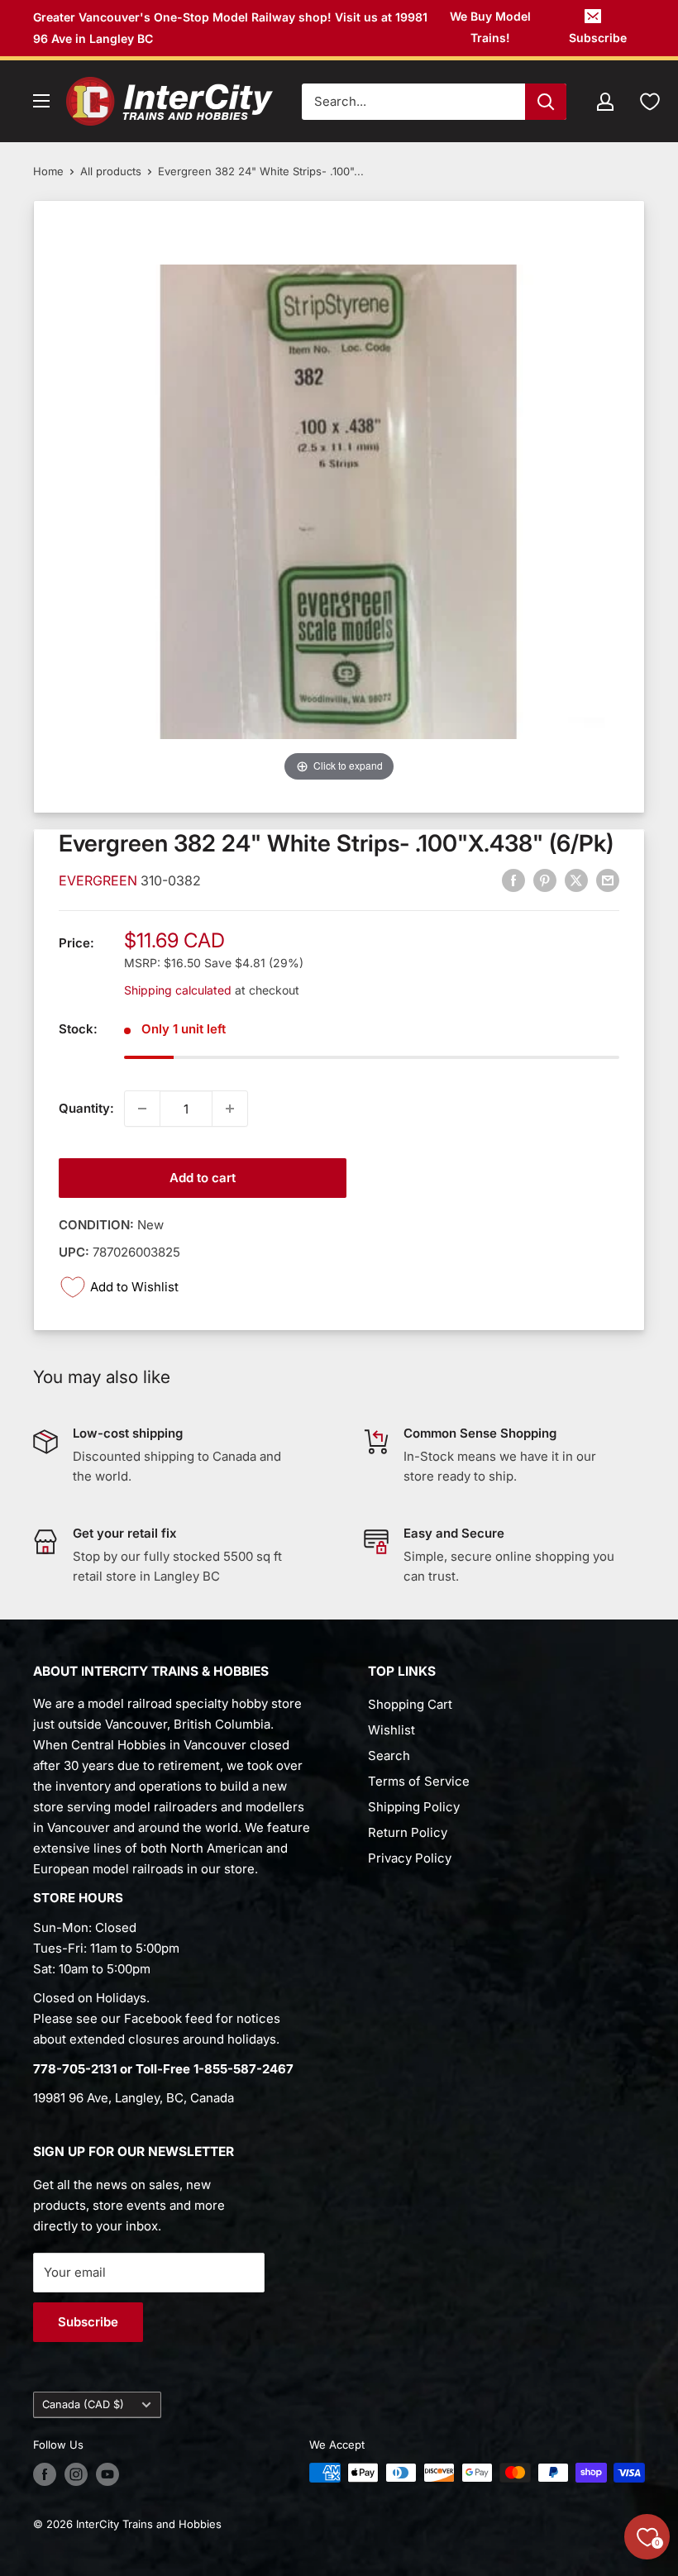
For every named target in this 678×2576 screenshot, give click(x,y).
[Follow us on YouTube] (107, 2474)
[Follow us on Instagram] (76, 2474)
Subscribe (598, 38)
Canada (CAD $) (83, 2404)
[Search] (546, 102)
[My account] (605, 102)
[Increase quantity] (230, 1109)
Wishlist (392, 1730)
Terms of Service (419, 1781)
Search (389, 1755)
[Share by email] (608, 880)
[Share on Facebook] (513, 880)
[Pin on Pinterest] (545, 880)
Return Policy (408, 1832)
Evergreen (100, 880)
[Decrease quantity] (142, 1109)
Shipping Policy (414, 1807)
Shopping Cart (410, 1704)
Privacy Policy (410, 1858)
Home (48, 171)
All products (111, 171)
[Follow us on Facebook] (45, 2474)
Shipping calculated (178, 990)
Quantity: (86, 1108)
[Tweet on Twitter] (576, 880)
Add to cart (203, 1178)
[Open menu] (41, 101)
